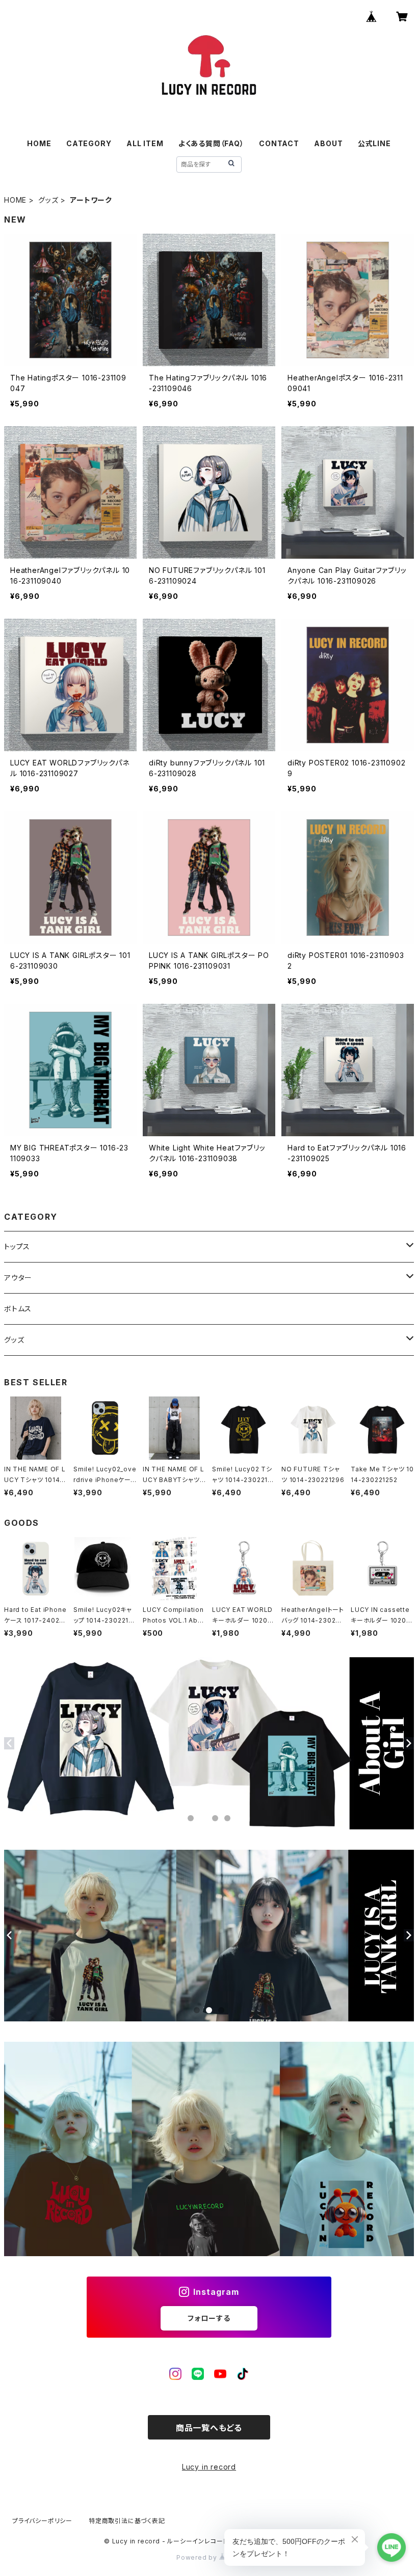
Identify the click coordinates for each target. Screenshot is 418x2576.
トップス (17, 1246)
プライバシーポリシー (42, 2521)
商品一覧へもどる (209, 2428)
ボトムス (18, 1309)
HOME (39, 143)
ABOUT (328, 143)
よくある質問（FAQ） (211, 143)
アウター (18, 1278)
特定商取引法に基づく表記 (127, 2521)
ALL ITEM (145, 143)
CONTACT (279, 143)
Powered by (198, 2557)
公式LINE (374, 143)
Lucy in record (209, 2467)
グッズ (48, 200)
